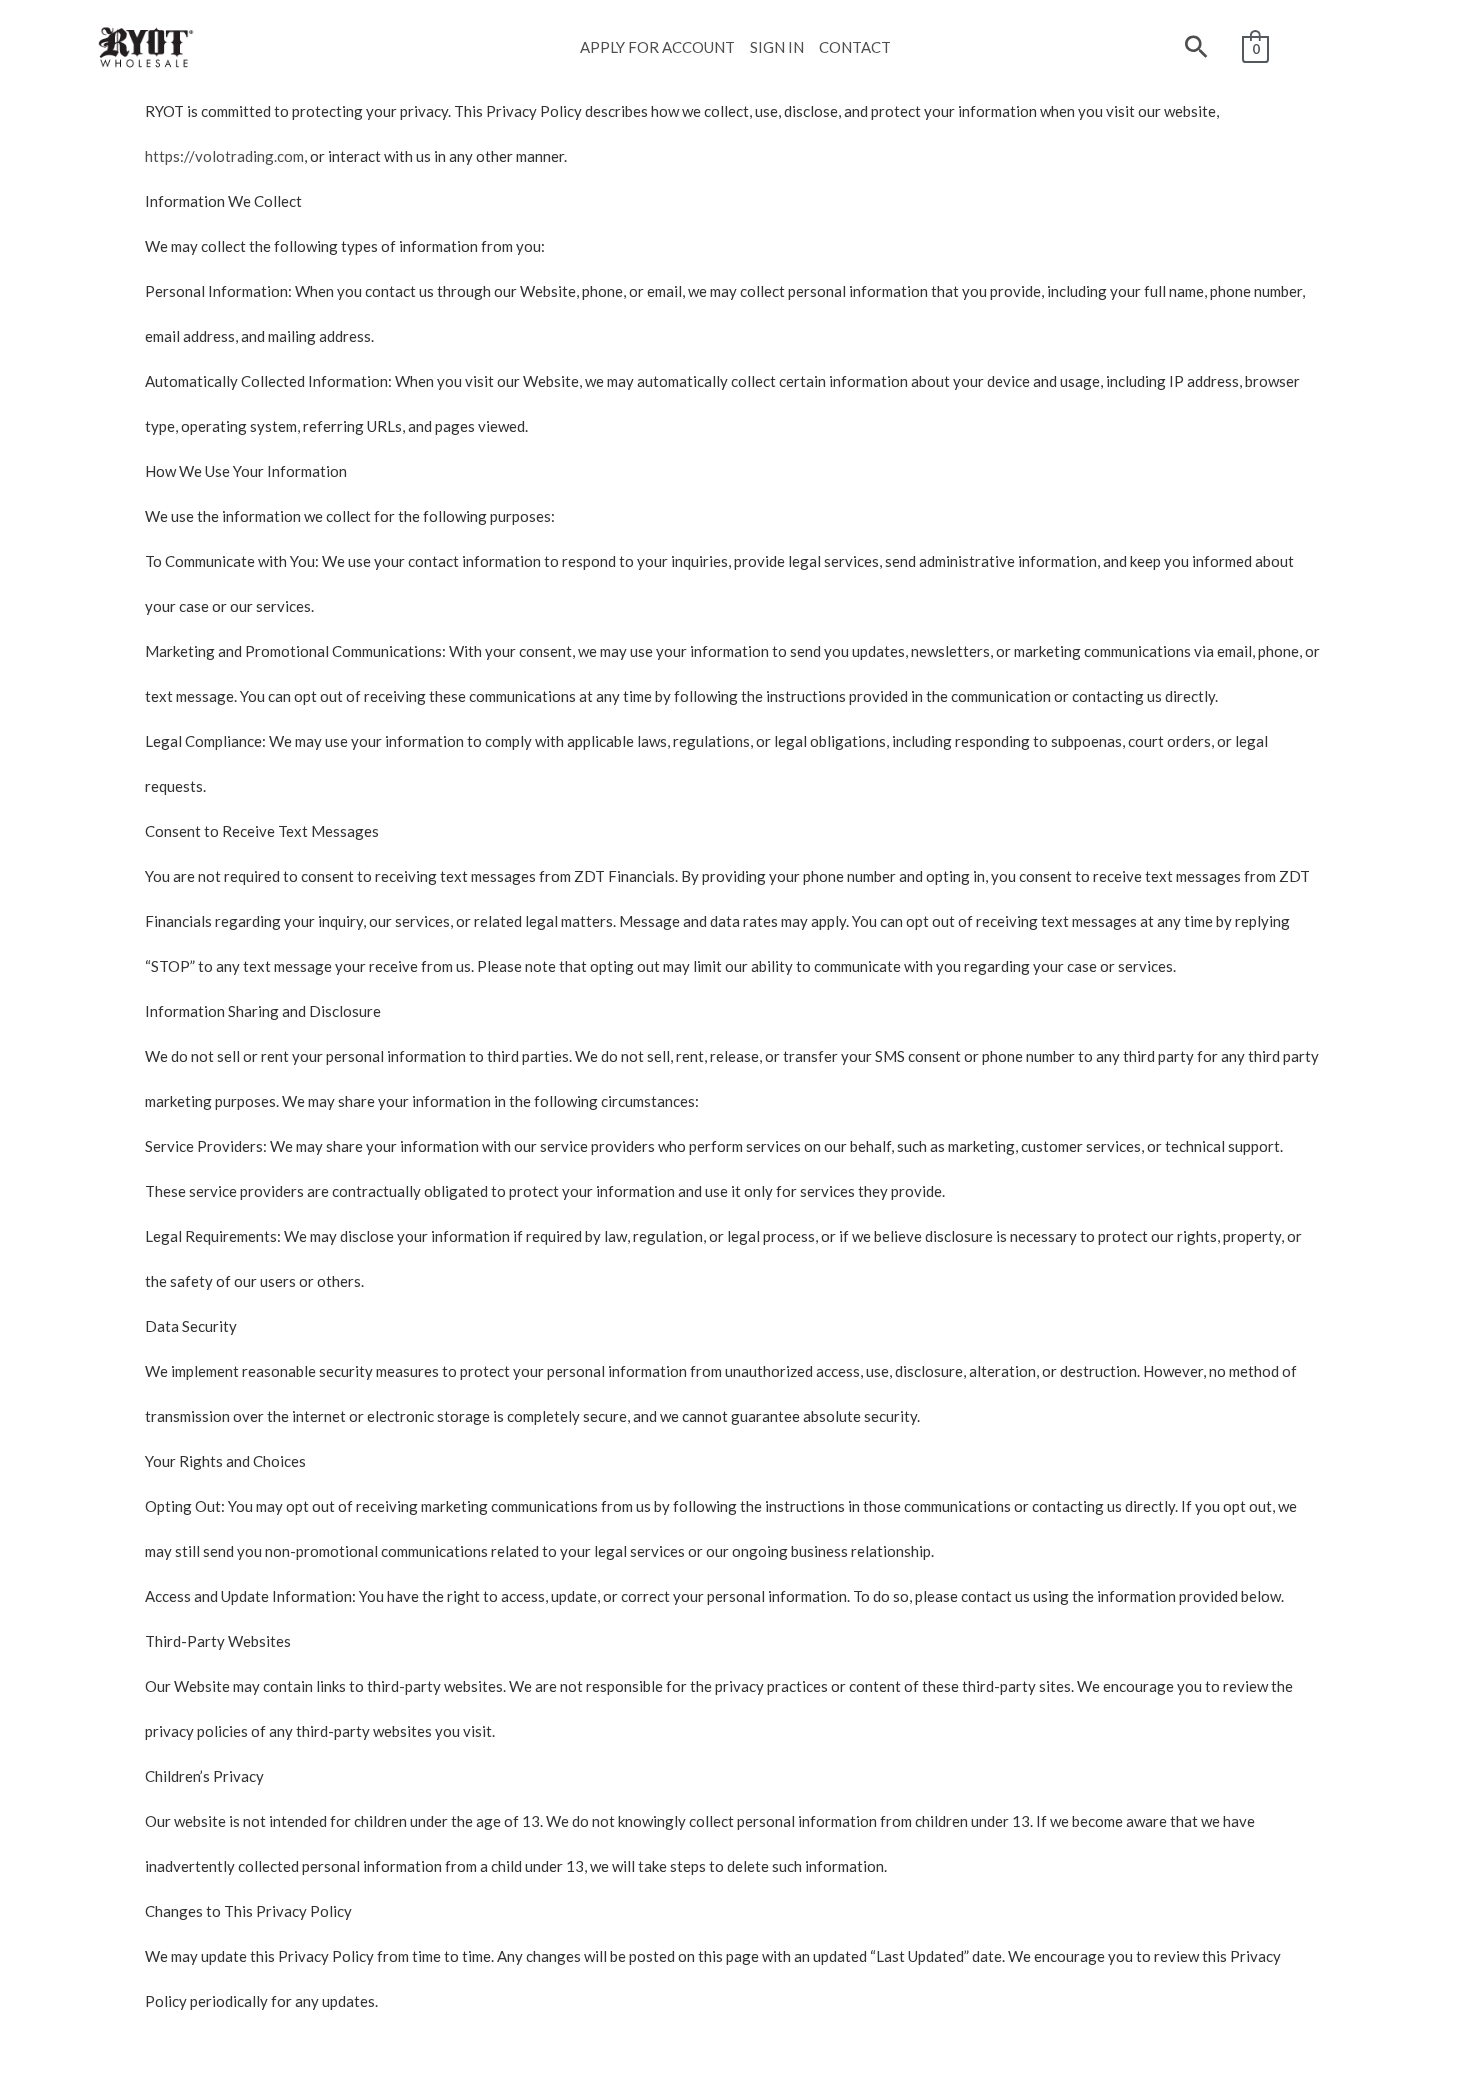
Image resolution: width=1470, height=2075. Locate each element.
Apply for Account (657, 47)
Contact (855, 47)
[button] (1196, 48)
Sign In (777, 47)
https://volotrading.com (224, 156)
